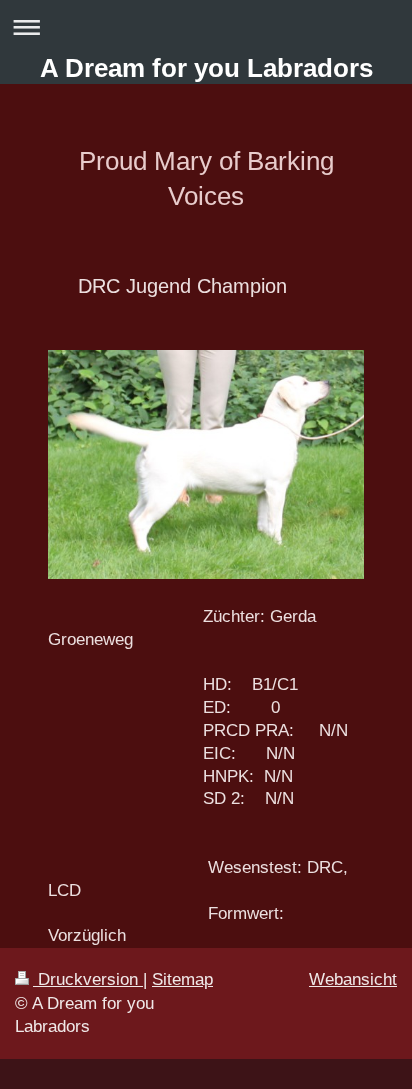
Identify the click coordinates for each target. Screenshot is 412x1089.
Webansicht (353, 979)
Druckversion (88, 979)
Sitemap (182, 979)
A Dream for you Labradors (206, 68)
